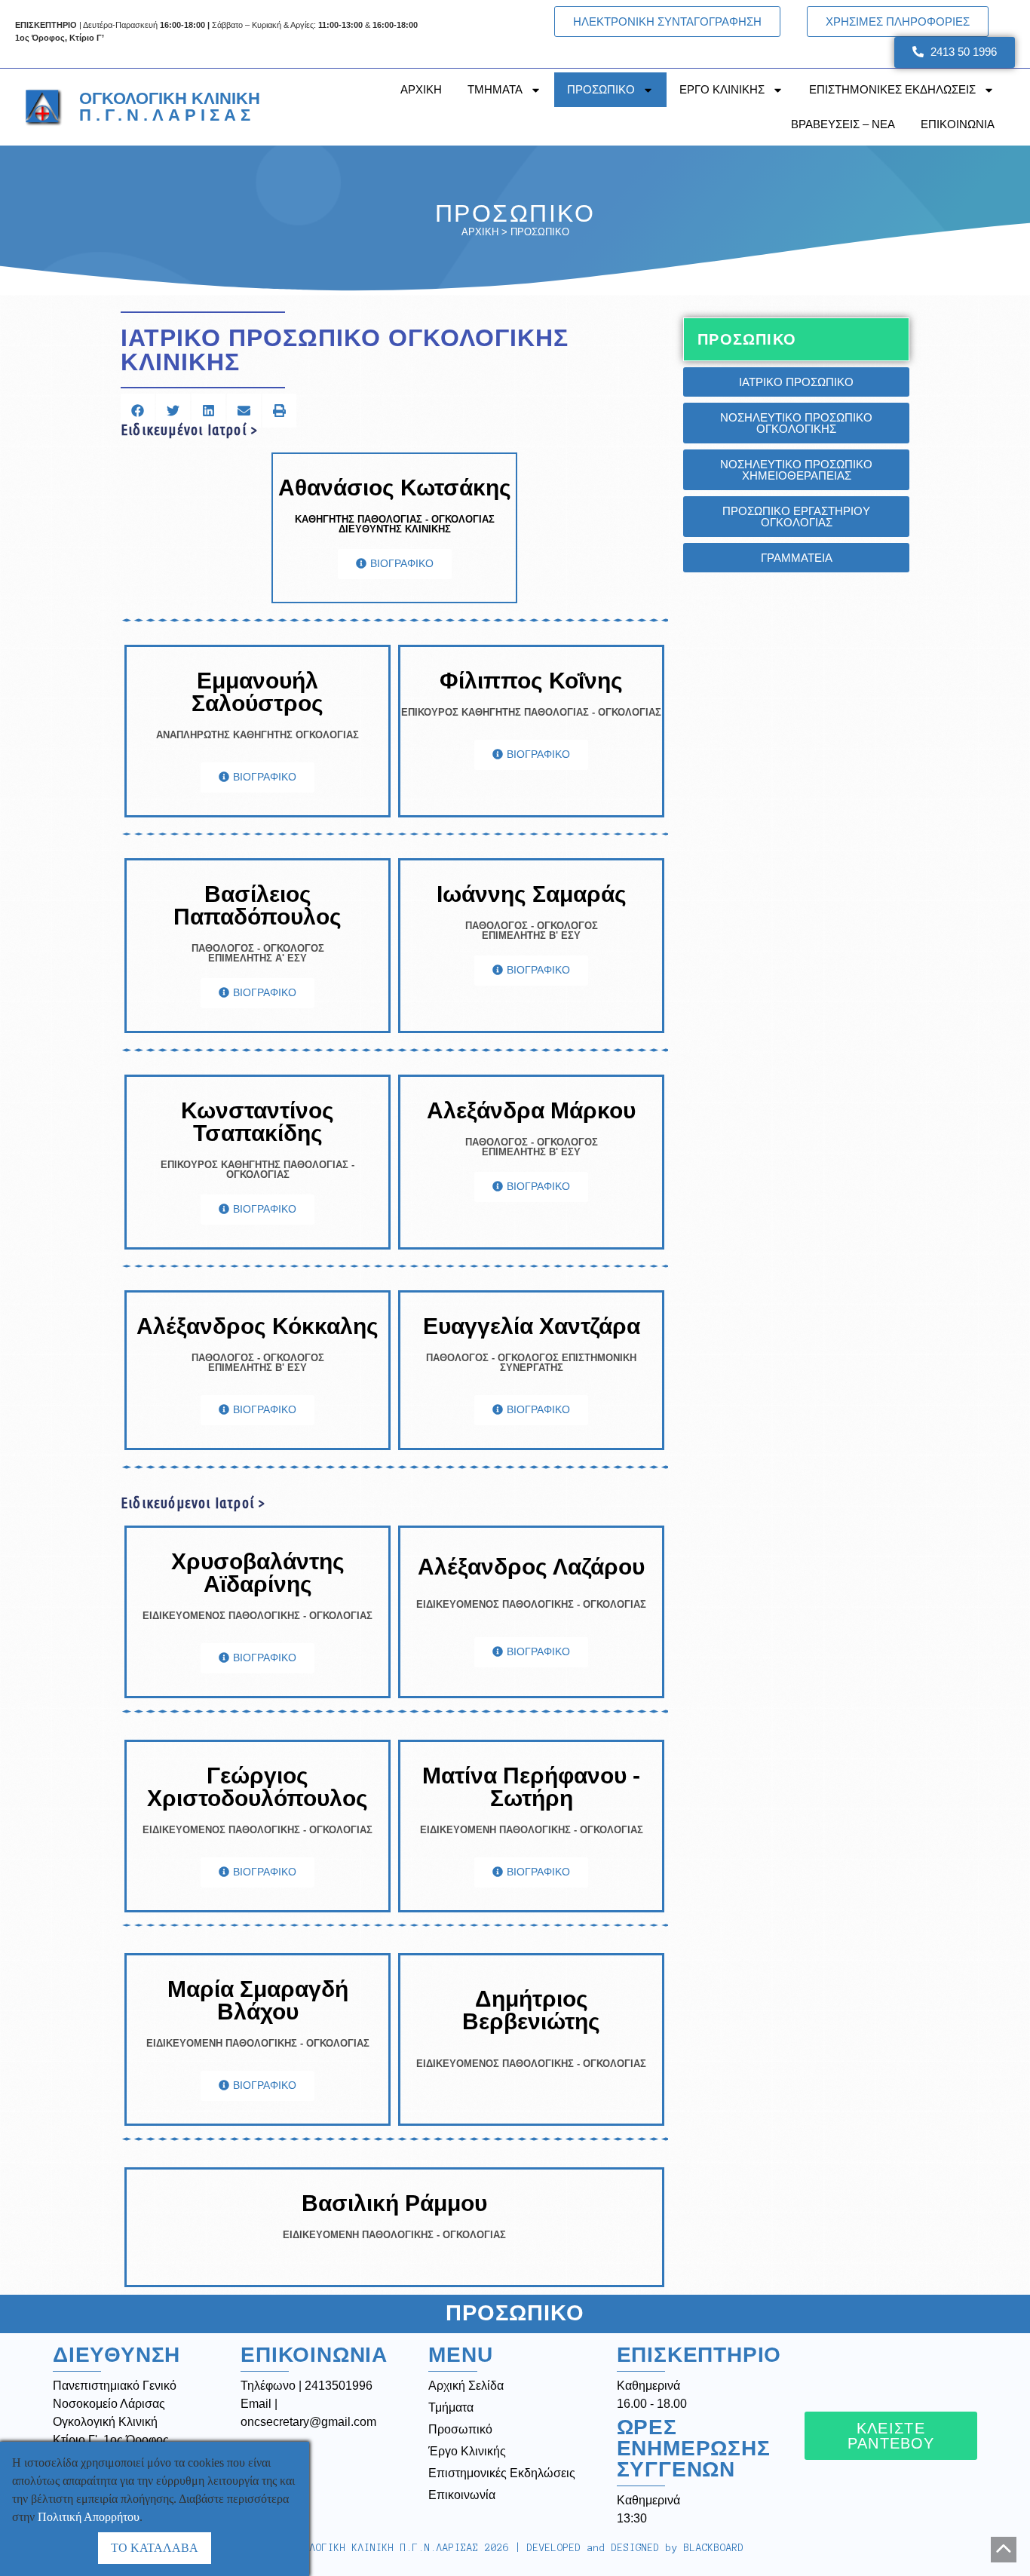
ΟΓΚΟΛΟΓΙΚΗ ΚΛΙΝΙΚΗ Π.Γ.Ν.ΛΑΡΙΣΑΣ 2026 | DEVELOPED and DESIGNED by (515, 2548)
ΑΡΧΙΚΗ (421, 89)
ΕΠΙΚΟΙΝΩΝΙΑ (958, 124)
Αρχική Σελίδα (466, 2386)
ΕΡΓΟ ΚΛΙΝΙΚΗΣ (722, 89)
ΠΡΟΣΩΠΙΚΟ (601, 89)
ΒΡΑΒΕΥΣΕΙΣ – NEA (843, 124)
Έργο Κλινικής (467, 2451)
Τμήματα (451, 2407)
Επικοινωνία (462, 2495)
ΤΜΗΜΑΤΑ (495, 89)
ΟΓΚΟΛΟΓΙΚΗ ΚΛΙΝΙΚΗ (170, 107)
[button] (138, 411)
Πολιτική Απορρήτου (89, 2517)
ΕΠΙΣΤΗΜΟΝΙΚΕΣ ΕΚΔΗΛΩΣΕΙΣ (892, 89)
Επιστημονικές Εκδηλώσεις (502, 2473)
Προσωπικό (460, 2429)
